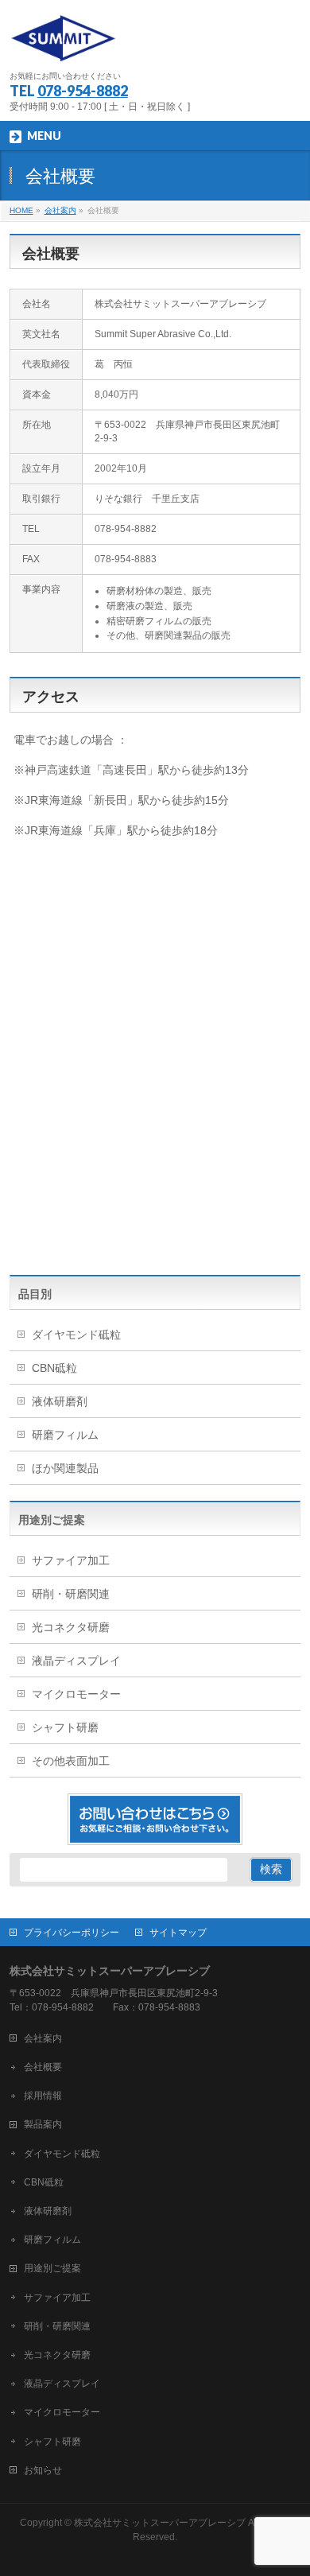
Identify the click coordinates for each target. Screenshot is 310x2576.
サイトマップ (178, 1933)
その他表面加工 (71, 1761)
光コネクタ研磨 (71, 1627)
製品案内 (43, 2124)
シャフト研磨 (65, 1727)
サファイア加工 (71, 1560)
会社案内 (43, 2038)
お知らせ (43, 2470)
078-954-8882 (83, 91)
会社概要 (43, 2067)
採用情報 (43, 2096)
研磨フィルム (65, 1435)
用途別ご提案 (52, 2268)
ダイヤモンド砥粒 (76, 1335)
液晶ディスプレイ (76, 1661)
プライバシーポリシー (72, 1933)
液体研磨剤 (60, 1401)
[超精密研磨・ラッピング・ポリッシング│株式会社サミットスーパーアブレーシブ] (63, 44)
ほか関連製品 (65, 1468)
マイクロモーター (76, 1694)
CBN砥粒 (54, 1368)
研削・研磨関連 (71, 1594)
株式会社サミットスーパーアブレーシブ (160, 2523)
